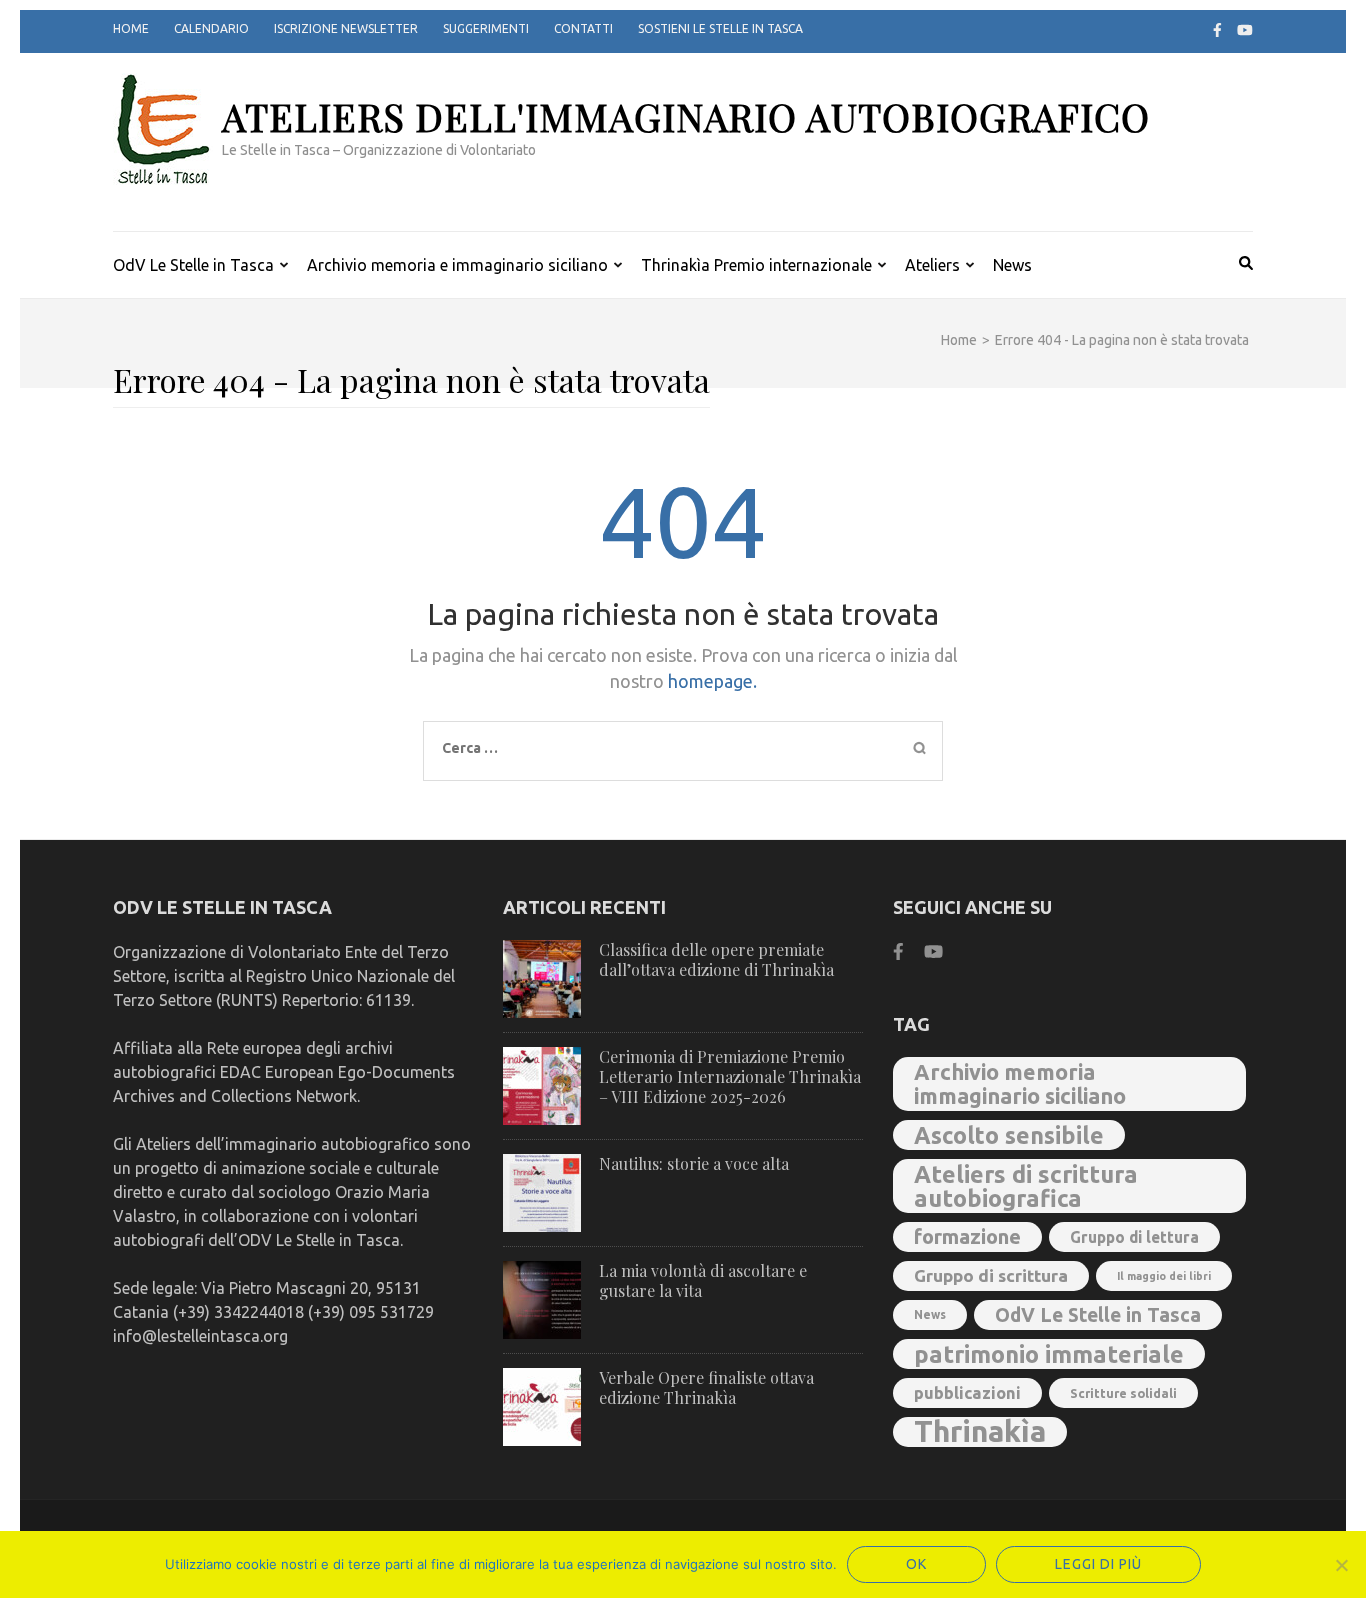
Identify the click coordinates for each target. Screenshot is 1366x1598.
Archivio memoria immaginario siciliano (1020, 1084)
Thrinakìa (980, 1432)
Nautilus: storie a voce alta (694, 1163)
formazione (967, 1236)
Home (131, 28)
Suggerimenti (486, 28)
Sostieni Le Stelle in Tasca (720, 28)
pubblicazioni (967, 1393)
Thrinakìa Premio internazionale (756, 265)
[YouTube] (1245, 30)
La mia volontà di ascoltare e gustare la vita (703, 1280)
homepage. (712, 681)
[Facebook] (1217, 30)
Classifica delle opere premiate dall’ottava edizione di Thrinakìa (716, 959)
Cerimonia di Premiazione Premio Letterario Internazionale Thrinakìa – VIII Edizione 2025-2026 (730, 1076)
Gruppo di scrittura (991, 1275)
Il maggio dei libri (1164, 1276)
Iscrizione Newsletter (346, 28)
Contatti (583, 28)
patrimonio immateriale (1049, 1354)
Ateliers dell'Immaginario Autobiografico (686, 116)
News (1012, 265)
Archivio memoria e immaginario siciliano (457, 265)
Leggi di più (1098, 1564)
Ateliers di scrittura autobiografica (1026, 1186)
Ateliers (932, 265)
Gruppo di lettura (1134, 1237)
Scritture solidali (1123, 1393)
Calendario (211, 28)
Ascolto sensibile (1009, 1135)
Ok (916, 1564)
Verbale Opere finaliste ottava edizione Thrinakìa (706, 1387)
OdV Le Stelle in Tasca (193, 265)
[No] (1341, 1565)
